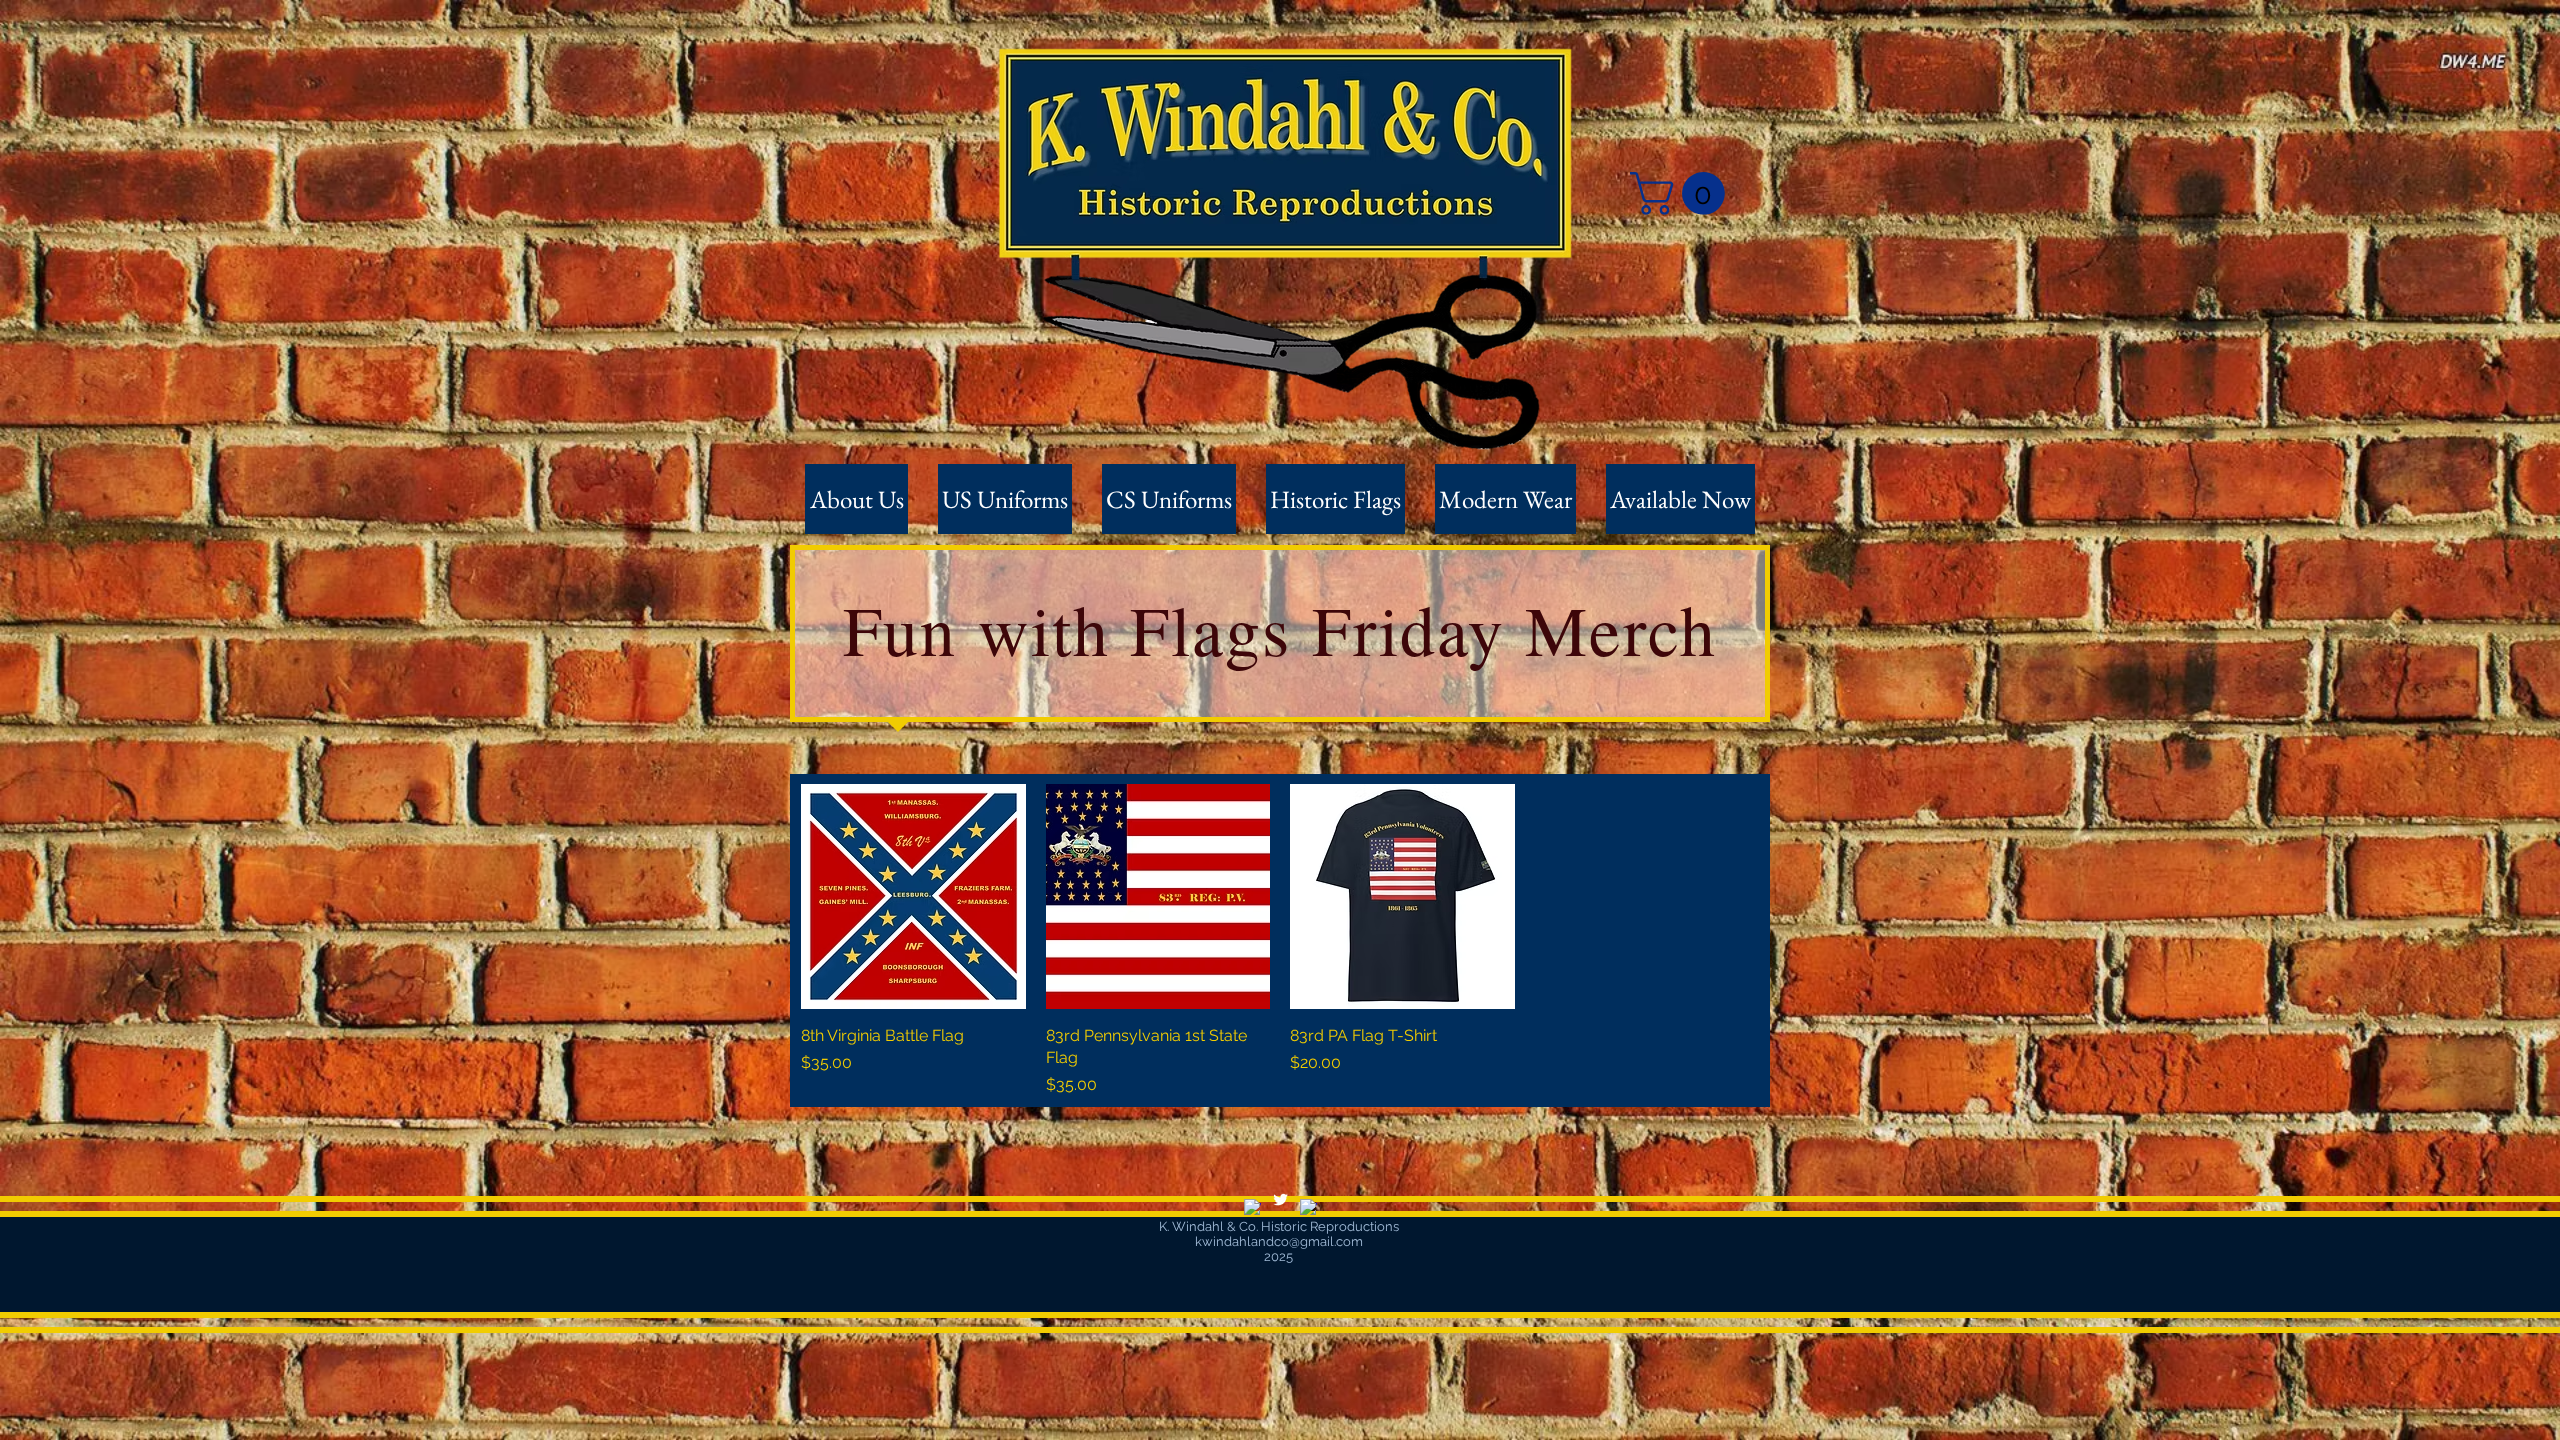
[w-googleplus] (1308, 1207)
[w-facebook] (1252, 1207)
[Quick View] (913, 896)
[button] (1682, 193)
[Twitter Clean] (1280, 1199)
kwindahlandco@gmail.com (1279, 1241)
